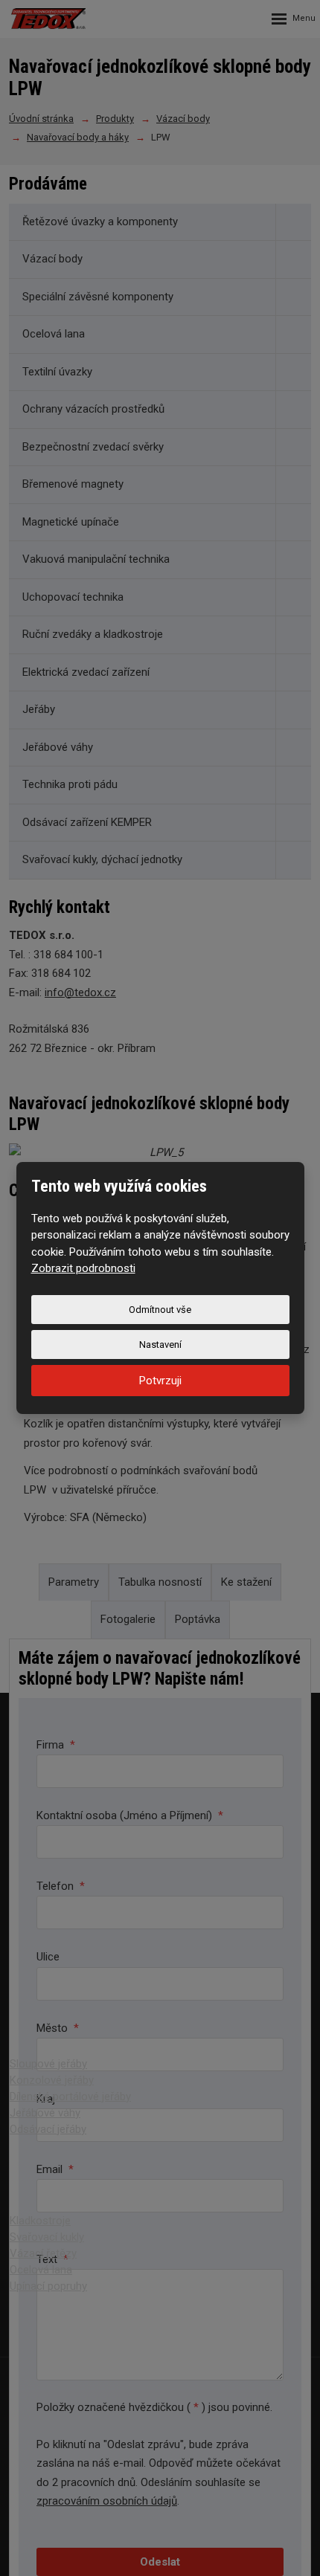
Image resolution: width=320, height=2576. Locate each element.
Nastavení (160, 1345)
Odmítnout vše (160, 1310)
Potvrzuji (160, 1381)
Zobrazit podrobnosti (83, 1268)
